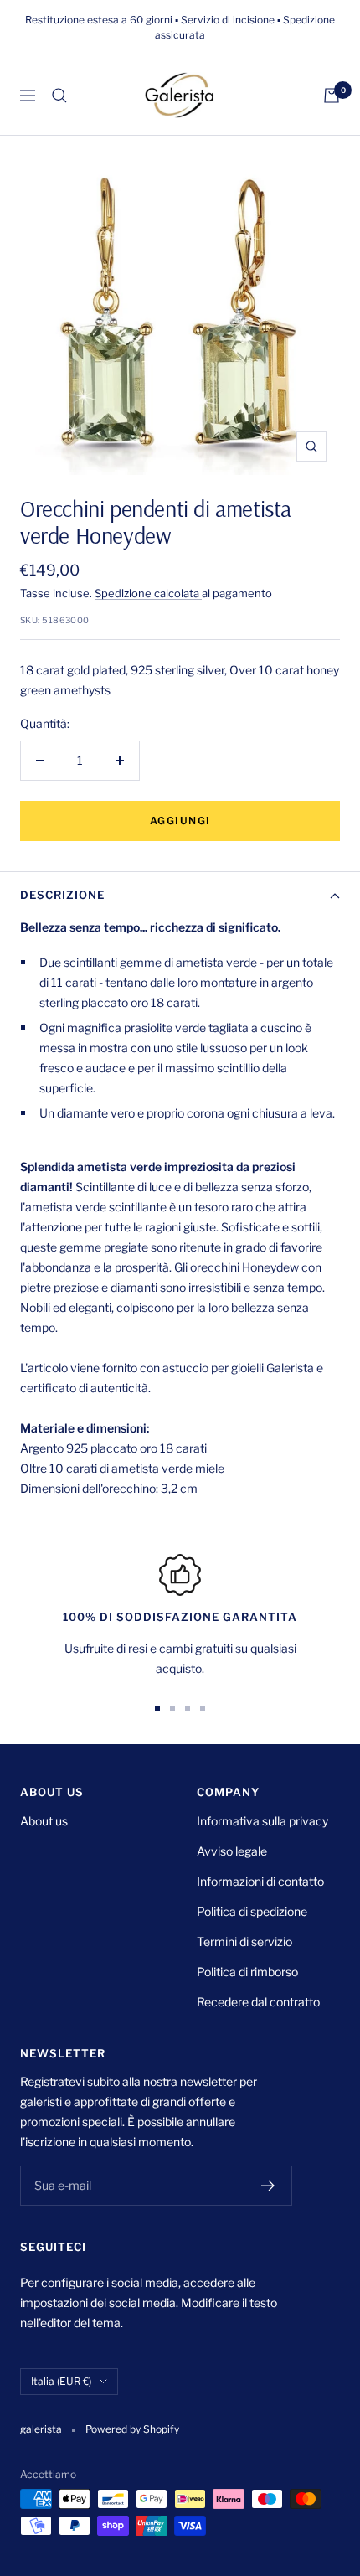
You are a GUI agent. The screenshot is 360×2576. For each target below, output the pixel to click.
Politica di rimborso (247, 1972)
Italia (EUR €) (61, 2381)
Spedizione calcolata (148, 593)
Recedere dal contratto (258, 2002)
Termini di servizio (244, 1941)
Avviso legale (232, 1851)
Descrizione (62, 895)
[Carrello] (332, 96)
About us (44, 1821)
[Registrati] (268, 2186)
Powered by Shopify (132, 2429)
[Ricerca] (59, 96)
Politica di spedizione (252, 1911)
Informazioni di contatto (260, 1881)
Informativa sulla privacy (262, 1821)
